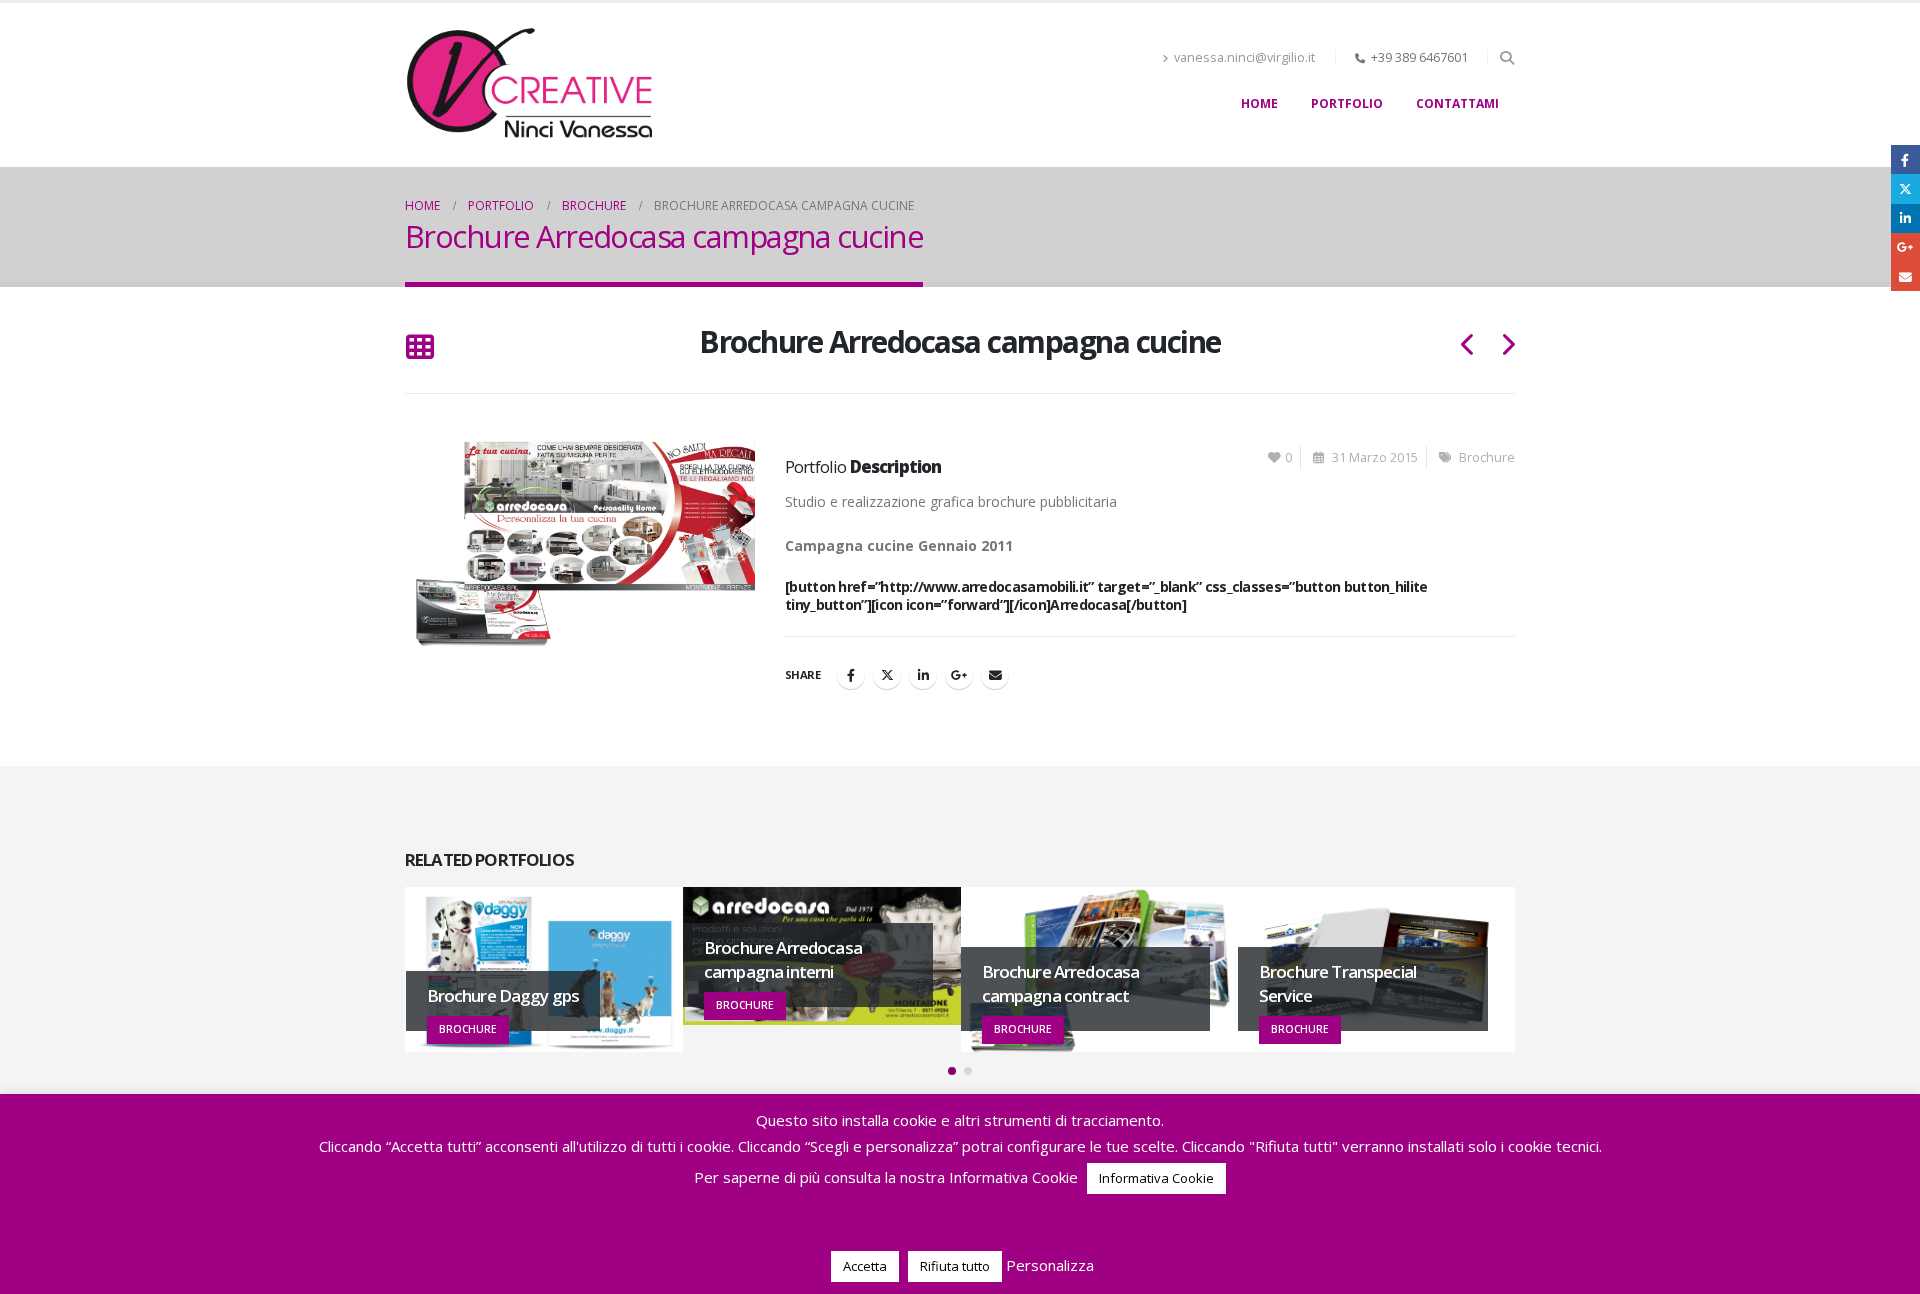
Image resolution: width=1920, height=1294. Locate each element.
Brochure (1487, 457)
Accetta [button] (865, 1266)
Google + (959, 675)
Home (1259, 103)
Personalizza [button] (1050, 1265)
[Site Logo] (530, 85)
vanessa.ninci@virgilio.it (1244, 57)
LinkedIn (923, 675)
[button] (1506, 58)
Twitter (887, 675)
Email (995, 675)
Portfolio (1347, 103)
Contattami (1457, 103)
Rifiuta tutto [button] (955, 1266)
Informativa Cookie (1156, 1178)
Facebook (851, 675)
